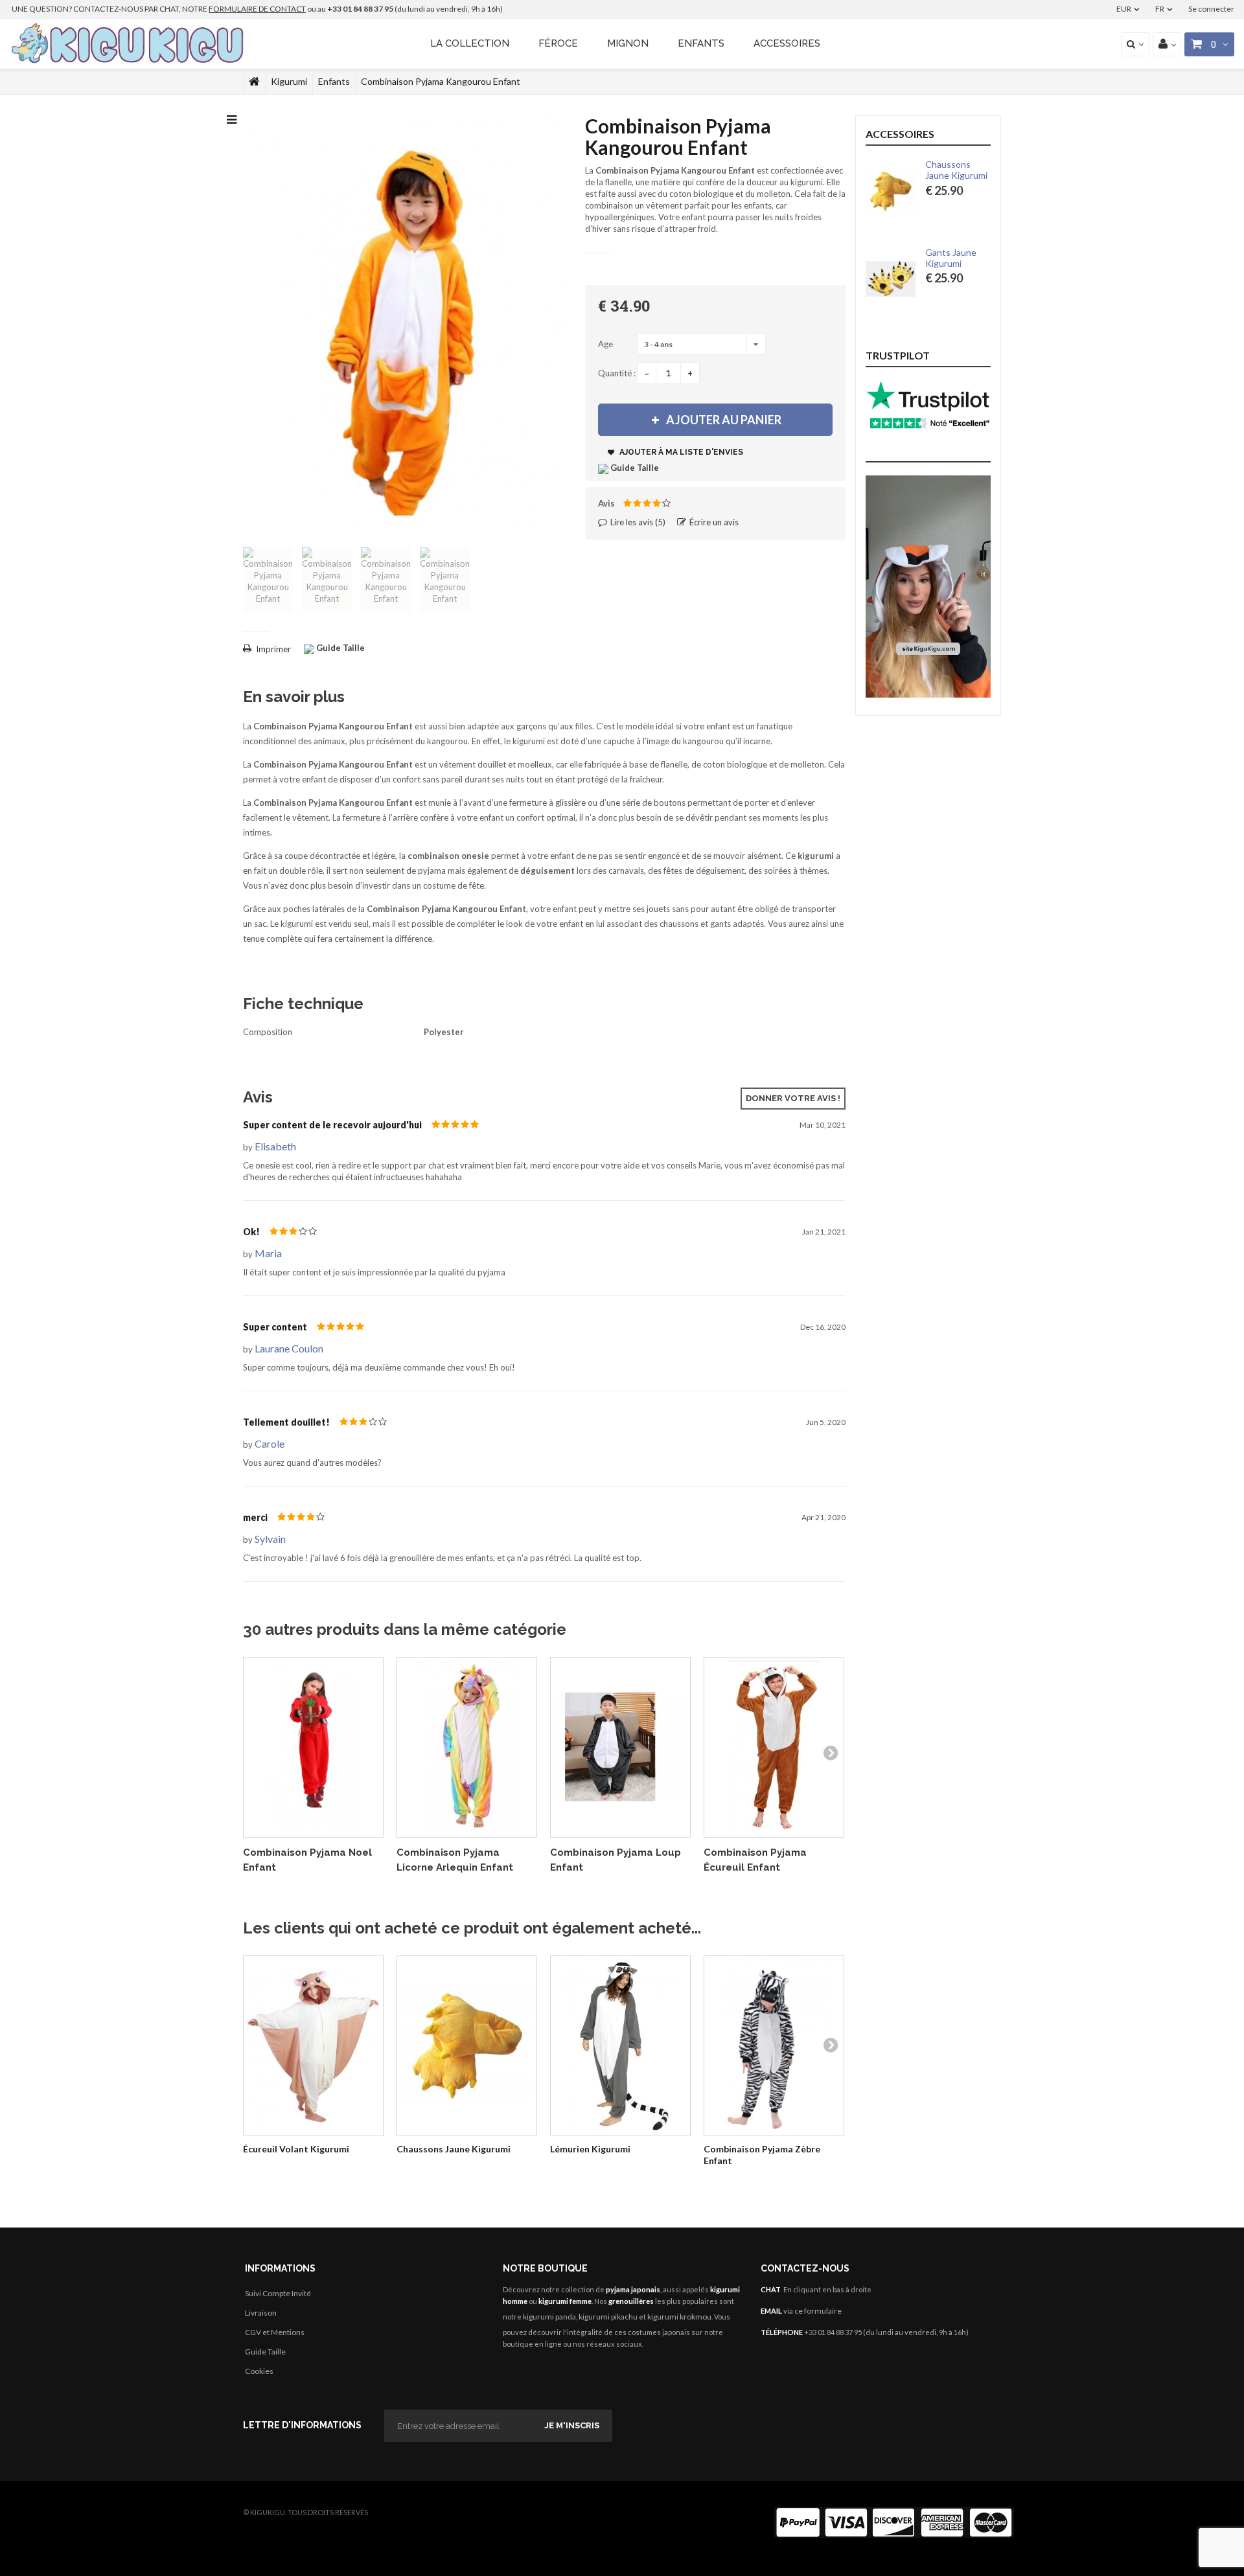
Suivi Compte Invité (278, 2293)
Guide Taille (265, 2352)
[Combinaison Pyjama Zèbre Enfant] (774, 2046)
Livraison (261, 2313)
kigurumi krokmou (679, 2317)
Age (606, 344)
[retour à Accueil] (254, 82)
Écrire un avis (713, 522)
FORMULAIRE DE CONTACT (257, 9)
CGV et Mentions (275, 2332)
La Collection (470, 43)
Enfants (701, 43)
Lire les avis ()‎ (637, 522)
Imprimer (273, 649)
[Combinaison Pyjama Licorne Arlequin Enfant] (467, 1747)
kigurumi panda (549, 2317)
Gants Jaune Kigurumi (951, 258)
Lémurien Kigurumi (590, 2149)
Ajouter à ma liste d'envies (680, 452)
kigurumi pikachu (608, 2317)
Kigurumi (289, 81)
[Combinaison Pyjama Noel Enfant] (313, 1747)
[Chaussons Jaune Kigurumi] (467, 2046)
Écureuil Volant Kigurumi (296, 2149)
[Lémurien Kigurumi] (620, 2046)
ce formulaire (818, 2311)
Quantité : (617, 373)
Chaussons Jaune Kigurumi (454, 2149)
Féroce (558, 43)
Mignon (628, 43)
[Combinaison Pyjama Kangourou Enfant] (268, 580)
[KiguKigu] (129, 44)
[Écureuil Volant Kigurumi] (313, 2046)
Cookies (259, 2371)
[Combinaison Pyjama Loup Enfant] (620, 1747)
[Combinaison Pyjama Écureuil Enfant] (774, 1747)
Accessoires (787, 43)
